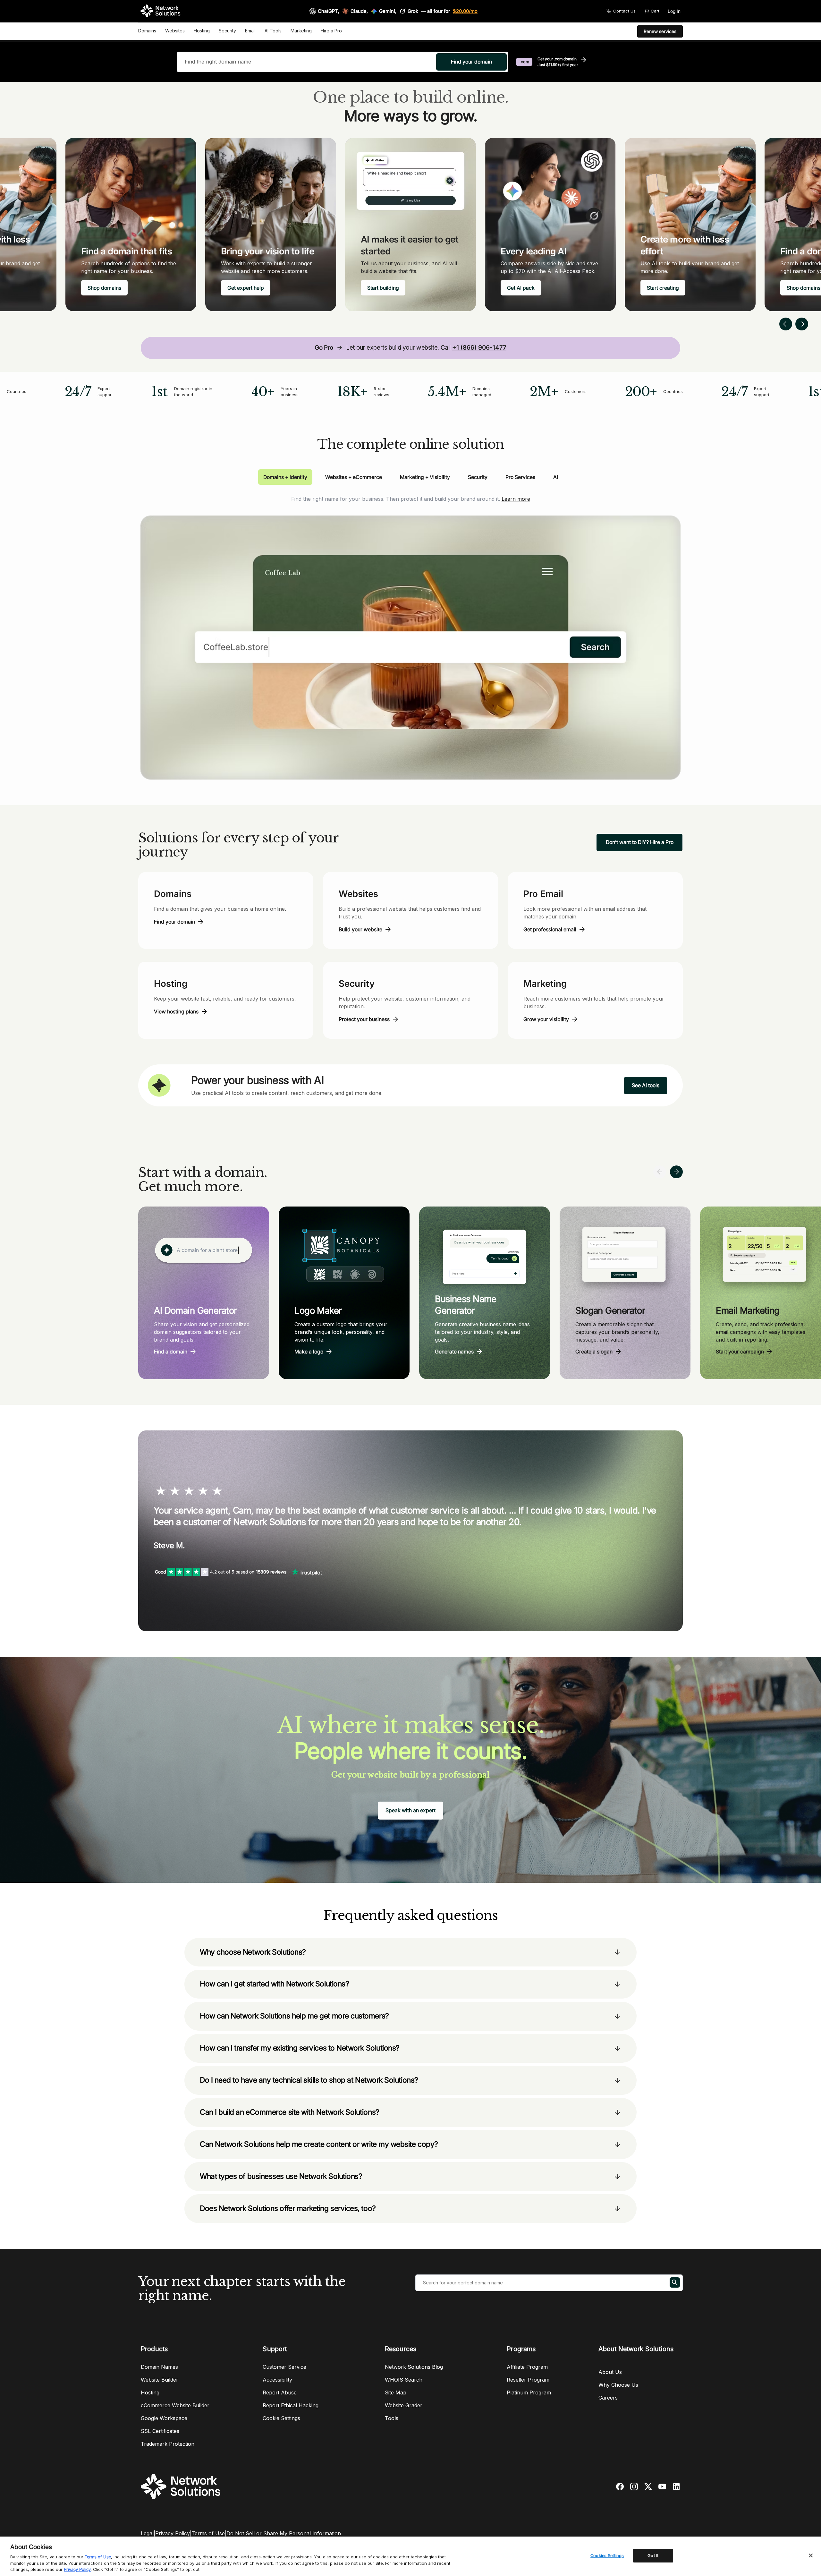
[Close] (811, 2555)
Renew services (660, 31)
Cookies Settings (607, 2555)
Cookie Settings (281, 2418)
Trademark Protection (168, 2444)
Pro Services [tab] (520, 477)
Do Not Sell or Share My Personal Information (284, 2533)
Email (250, 31)
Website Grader (404, 2405)
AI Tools (273, 31)
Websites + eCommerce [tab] (354, 477)
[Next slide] (676, 1172)
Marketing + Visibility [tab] (425, 477)
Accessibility (277, 2380)
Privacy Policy (173, 2533)
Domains (147, 31)
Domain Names (159, 2367)
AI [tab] (556, 477)
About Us (610, 2372)
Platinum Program (529, 2393)
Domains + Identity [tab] (285, 477)
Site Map (396, 2393)
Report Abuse (280, 2393)
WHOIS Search (404, 2380)
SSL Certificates (160, 2431)
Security (227, 31)
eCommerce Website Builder (175, 2405)
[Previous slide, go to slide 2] (786, 324)
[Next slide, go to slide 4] (802, 324)
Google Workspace (164, 2418)
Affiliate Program (527, 2367)
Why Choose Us (618, 2385)
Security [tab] (478, 477)
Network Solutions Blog (414, 2367)
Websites (175, 31)
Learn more (516, 499)
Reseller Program (528, 2380)
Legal (147, 2533)
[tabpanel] (410, 632)
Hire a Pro (331, 31)
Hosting (202, 31)
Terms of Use (208, 2533)
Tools (392, 2418)
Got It (653, 2555)
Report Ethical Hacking (291, 2405)
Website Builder (160, 2380)
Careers (608, 2398)
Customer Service (284, 2367)
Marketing (301, 31)
